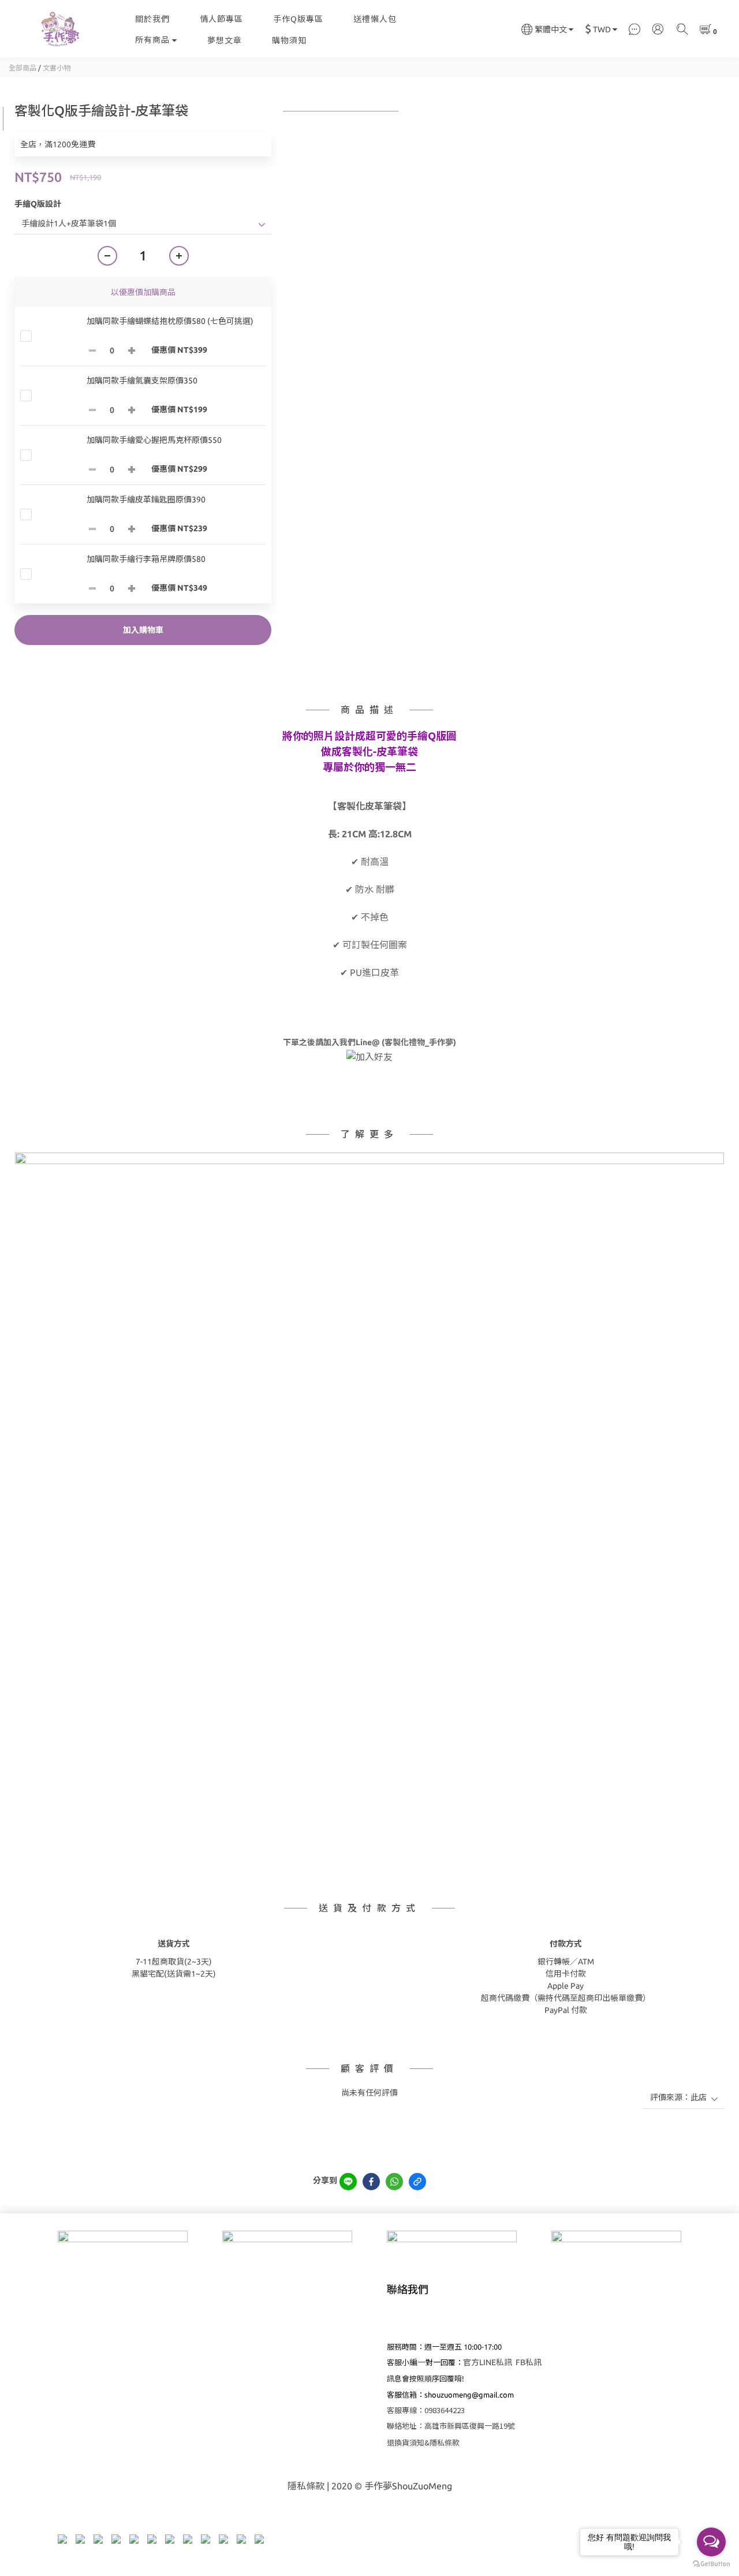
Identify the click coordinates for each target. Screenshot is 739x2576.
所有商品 (152, 40)
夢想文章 (225, 40)
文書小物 (57, 68)
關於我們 (152, 19)
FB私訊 (529, 2362)
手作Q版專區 (298, 19)
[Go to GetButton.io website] (711, 2564)
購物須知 (289, 40)
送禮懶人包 (375, 19)
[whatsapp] (394, 2182)
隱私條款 (306, 2486)
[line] (348, 2182)
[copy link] (417, 2182)
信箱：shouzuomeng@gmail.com (458, 2395)
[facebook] (371, 2182)
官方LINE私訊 (488, 2362)
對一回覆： (440, 2362)
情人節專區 (221, 19)
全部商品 (23, 68)
